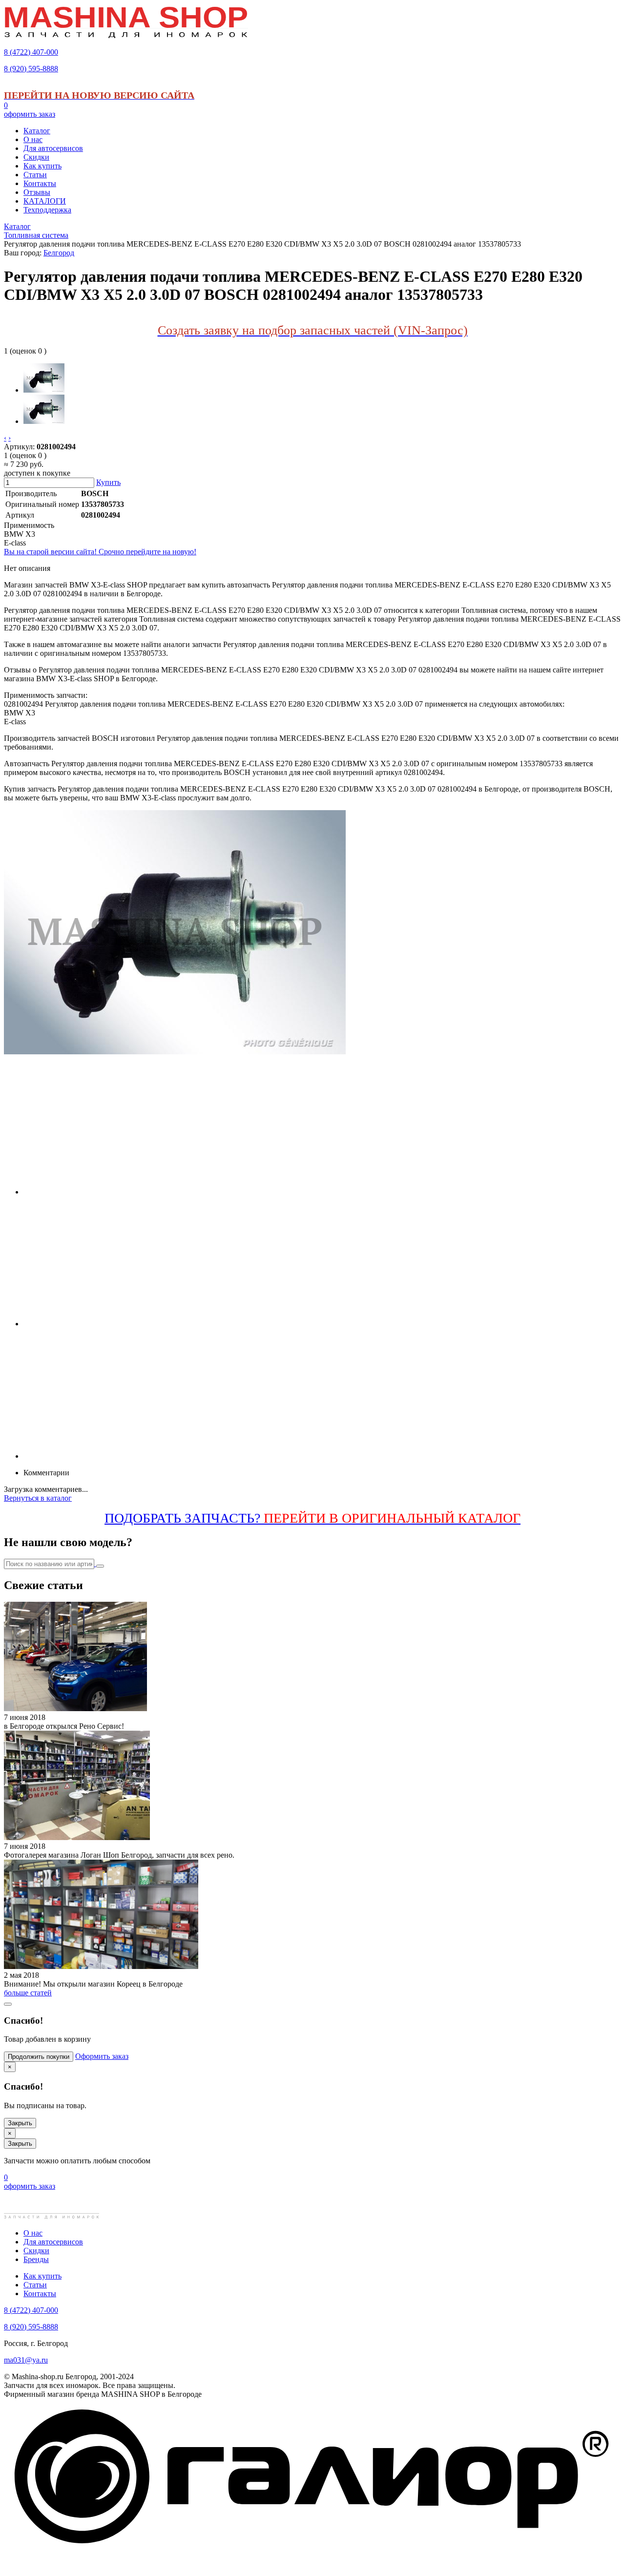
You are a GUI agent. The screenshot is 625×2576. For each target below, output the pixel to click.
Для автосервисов (53, 2242)
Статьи (35, 2285)
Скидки (36, 2251)
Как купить (42, 2276)
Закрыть (20, 2123)
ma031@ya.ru (26, 2360)
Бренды (36, 2259)
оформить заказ (30, 114)
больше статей (28, 1993)
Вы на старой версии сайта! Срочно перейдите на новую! (100, 552)
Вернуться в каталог (38, 1498)
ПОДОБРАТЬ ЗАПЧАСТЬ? (312, 1518)
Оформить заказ (102, 2056)
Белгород (59, 253)
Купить (108, 482)
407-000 (31, 52)
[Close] (8, 2004)
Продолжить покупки (39, 2057)
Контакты (40, 2293)
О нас (33, 2233)
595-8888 (31, 69)
